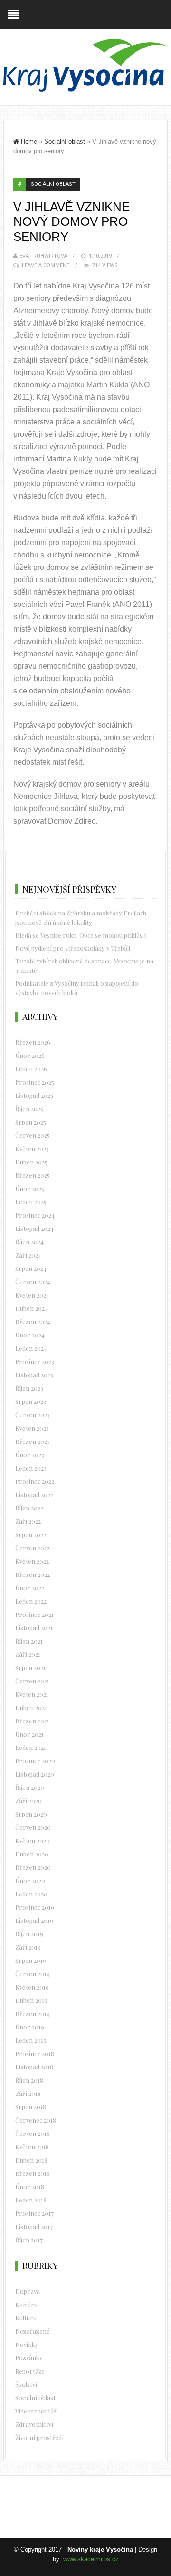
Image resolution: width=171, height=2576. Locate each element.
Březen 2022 (33, 1574)
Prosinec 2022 (35, 1481)
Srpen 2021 (30, 1668)
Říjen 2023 (29, 1388)
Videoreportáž (36, 2411)
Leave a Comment (46, 265)
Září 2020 (28, 1801)
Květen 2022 (32, 1561)
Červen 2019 (33, 1974)
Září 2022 (28, 1521)
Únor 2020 (30, 1880)
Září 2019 (28, 1947)
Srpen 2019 (31, 1960)
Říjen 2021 (29, 1641)
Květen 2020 (33, 1841)
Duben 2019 (31, 2000)
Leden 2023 (31, 1468)
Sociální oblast (65, 141)
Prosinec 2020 (35, 1761)
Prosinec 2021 (34, 1614)
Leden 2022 (31, 1601)
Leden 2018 (31, 2200)
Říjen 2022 (29, 1508)
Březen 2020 (33, 1867)
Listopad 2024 (34, 1228)
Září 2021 (28, 1654)
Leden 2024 (31, 1348)
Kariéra (26, 2304)
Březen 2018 (33, 2173)
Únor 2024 (30, 1335)
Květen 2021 (32, 1694)
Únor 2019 (30, 2027)
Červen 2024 (33, 1282)
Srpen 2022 (31, 1534)
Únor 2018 (30, 2187)
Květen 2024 (32, 1295)
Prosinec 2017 (34, 2213)
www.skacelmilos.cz (91, 2559)
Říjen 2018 (29, 2080)
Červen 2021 (32, 1681)
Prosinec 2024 (35, 1215)
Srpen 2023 (31, 1401)
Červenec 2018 (36, 2120)
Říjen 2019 (29, 1934)
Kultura (26, 2318)
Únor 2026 (30, 1055)
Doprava (28, 2291)
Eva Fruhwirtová (43, 256)
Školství (26, 2384)
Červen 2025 (33, 1135)
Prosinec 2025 (35, 1082)
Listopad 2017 (34, 2226)
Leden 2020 (31, 1894)
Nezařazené (33, 2331)
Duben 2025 (31, 1162)
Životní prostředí (39, 2437)
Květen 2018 (32, 2147)
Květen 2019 (32, 1987)
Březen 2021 (32, 1721)
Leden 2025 (31, 1202)
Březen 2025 (33, 1175)
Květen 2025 (32, 1149)
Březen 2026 (33, 1042)
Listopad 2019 (34, 1920)
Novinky (27, 2344)
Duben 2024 (32, 1308)
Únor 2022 (30, 1588)
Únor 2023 (30, 1455)
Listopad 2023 (34, 1375)
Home (29, 141)
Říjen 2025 (29, 1109)
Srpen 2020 (31, 1814)
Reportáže (30, 2371)
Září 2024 (28, 1255)
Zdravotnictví (34, 2424)
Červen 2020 (33, 1827)
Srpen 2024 (31, 1268)
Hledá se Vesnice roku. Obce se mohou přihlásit (81, 935)
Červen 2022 (33, 1548)
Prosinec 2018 (35, 2053)
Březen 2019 (33, 2014)
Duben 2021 (31, 1707)
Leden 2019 (31, 2040)
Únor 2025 (30, 1188)
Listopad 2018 (34, 2067)
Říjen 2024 (29, 1242)
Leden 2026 (31, 1069)
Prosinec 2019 (35, 1907)
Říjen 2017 (29, 2240)
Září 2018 (28, 2093)
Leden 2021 (31, 1747)
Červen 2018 (33, 2133)
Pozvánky (29, 2358)
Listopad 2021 (34, 1628)
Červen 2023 (33, 1415)
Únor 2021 (29, 1734)
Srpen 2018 (31, 2107)
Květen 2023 (32, 1428)
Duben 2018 (31, 2160)
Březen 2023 (33, 1441)
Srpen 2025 (31, 1122)
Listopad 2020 (35, 1774)
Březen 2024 (33, 1322)
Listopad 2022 (34, 1495)
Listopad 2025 (34, 1095)
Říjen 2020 (30, 1787)
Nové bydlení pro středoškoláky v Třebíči (73, 948)
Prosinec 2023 (35, 1361)
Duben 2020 (32, 1854)
